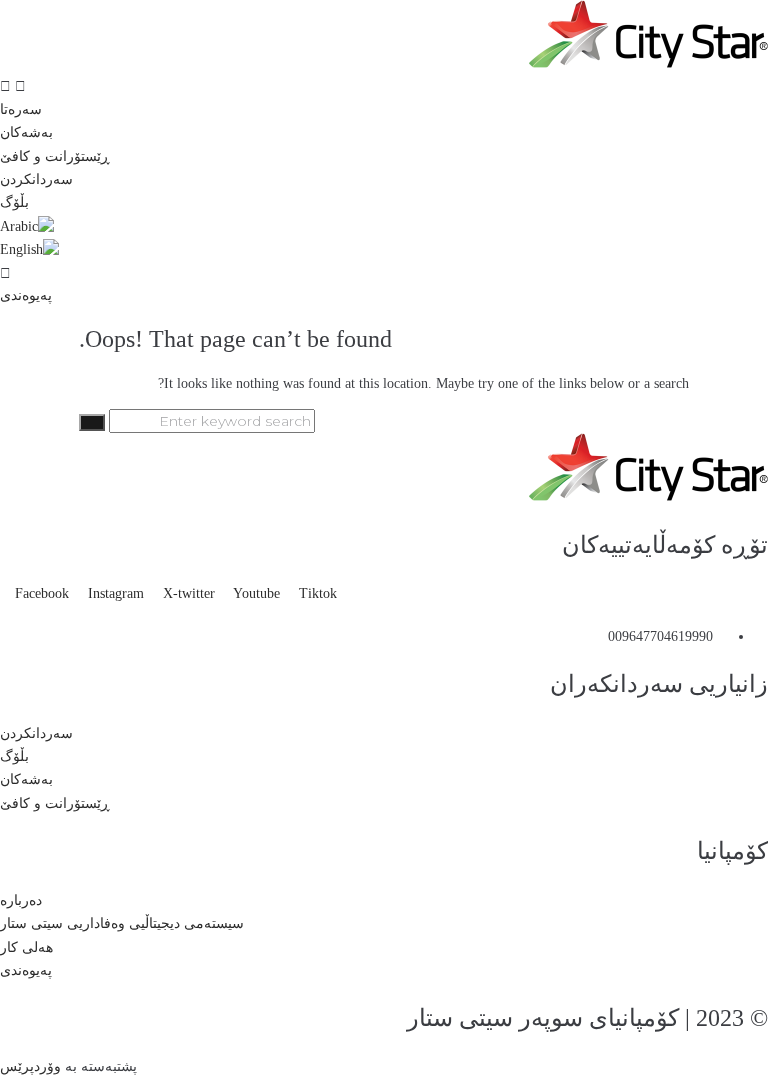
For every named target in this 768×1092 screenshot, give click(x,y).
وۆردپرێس (30, 1066)
